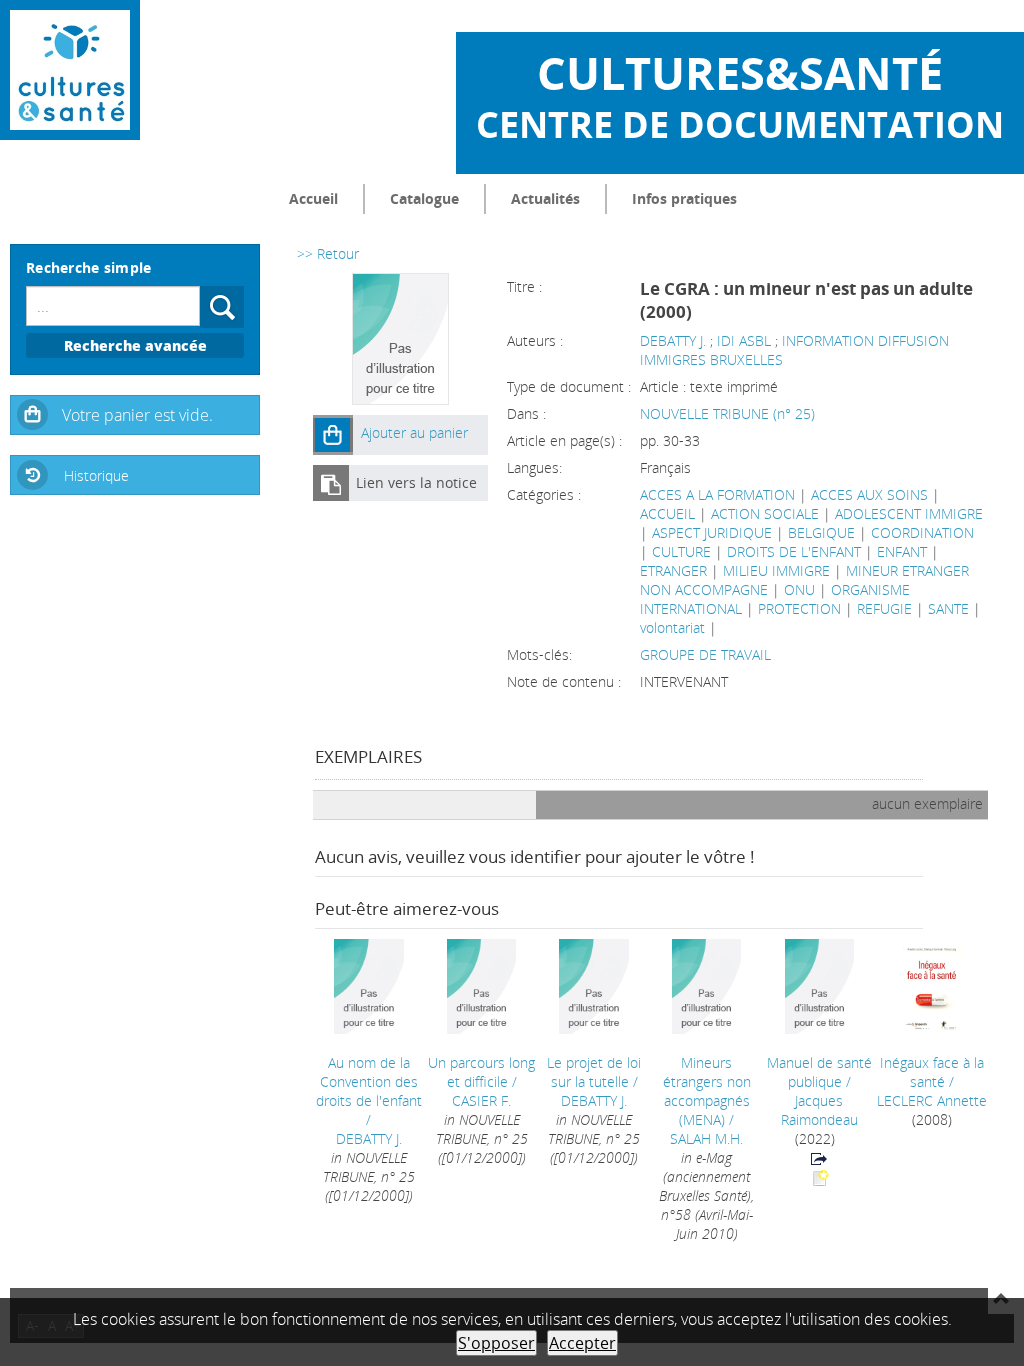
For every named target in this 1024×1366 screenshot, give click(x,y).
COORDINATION (922, 532)
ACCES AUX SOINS (869, 494)
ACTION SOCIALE (765, 513)
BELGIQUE (821, 532)
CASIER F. (481, 1100)
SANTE (948, 608)
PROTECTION (799, 608)
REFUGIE (884, 608)
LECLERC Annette (932, 1100)
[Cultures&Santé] (70, 70)
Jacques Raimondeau (819, 1110)
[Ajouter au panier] (333, 435)
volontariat (672, 627)
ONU (799, 589)
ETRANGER (673, 570)
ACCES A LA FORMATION (717, 494)
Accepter (582, 1343)
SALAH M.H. (706, 1138)
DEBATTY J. (673, 340)
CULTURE (681, 551)
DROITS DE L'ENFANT (794, 551)
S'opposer (496, 1343)
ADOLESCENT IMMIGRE (909, 513)
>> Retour (328, 253)
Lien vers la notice (416, 482)
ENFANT (902, 551)
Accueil (313, 198)
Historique (96, 475)
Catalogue (424, 198)
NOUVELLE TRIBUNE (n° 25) (727, 413)
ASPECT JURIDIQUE (712, 532)
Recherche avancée (135, 345)
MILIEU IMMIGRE (776, 570)
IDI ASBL (744, 340)
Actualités (545, 198)
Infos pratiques (684, 198)
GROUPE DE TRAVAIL (705, 654)
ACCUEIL (667, 513)
